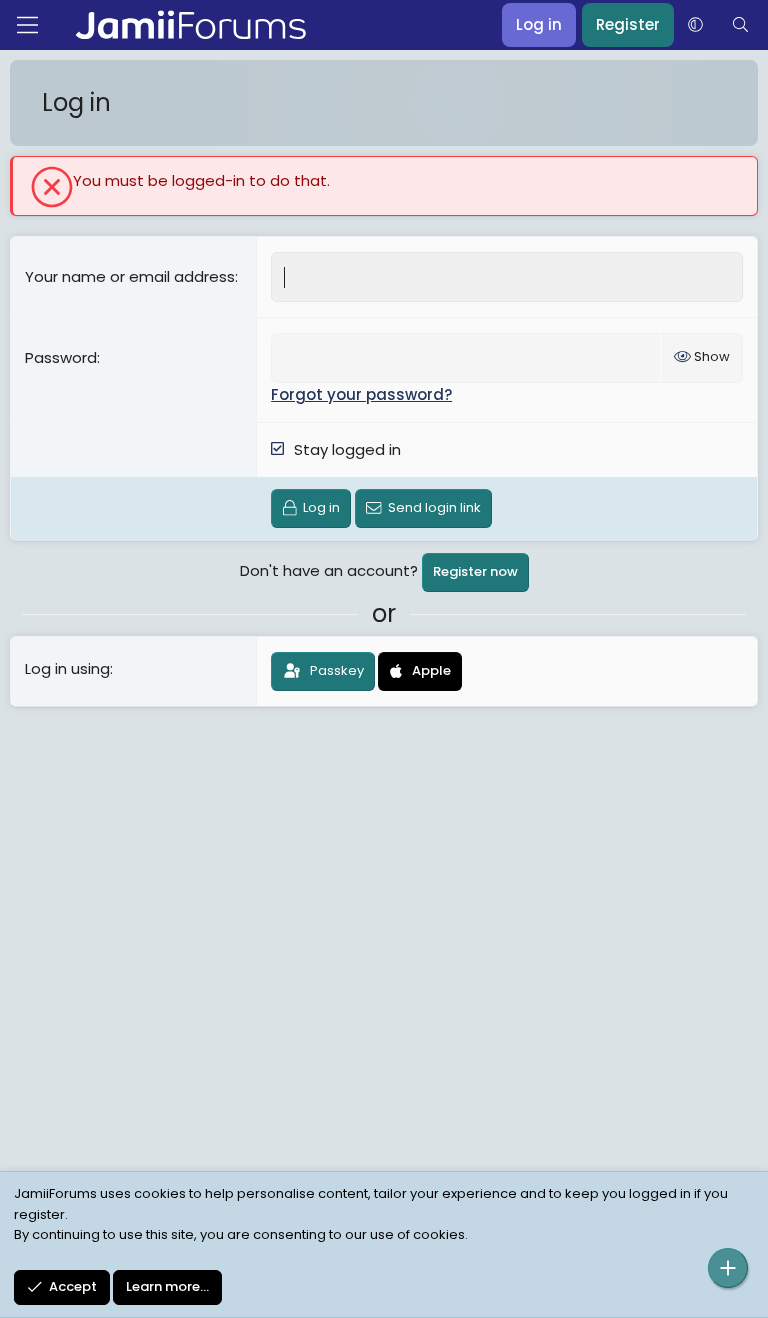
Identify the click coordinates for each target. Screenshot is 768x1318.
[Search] (740, 25)
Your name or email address (130, 276)
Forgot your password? (361, 394)
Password (61, 357)
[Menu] (27, 25)
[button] (695, 25)
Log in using (67, 668)
